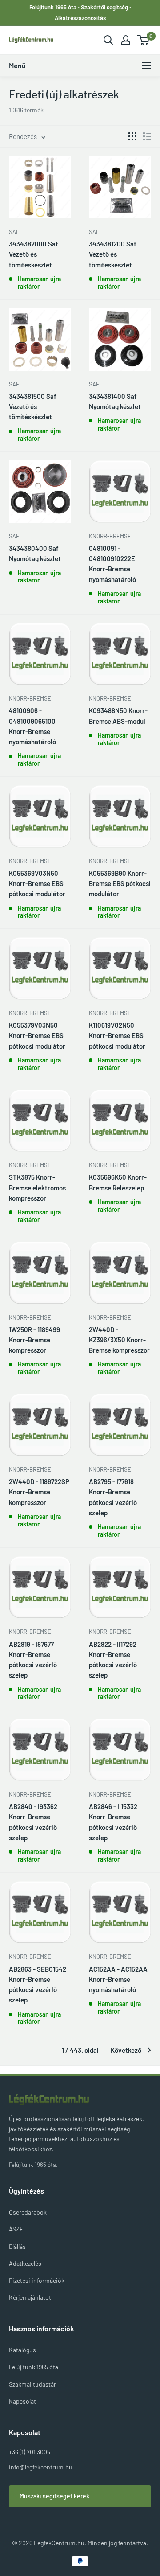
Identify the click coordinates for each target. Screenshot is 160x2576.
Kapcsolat (22, 2401)
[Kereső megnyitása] (108, 40)
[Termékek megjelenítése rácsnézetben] (132, 136)
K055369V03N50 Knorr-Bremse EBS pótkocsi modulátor (37, 884)
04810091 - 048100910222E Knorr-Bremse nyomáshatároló (112, 564)
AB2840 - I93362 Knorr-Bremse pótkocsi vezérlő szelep (33, 1822)
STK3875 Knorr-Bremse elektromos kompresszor (37, 1188)
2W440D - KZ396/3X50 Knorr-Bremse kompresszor (119, 1340)
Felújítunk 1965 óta (34, 2367)
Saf (14, 232)
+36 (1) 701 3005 (30, 2452)
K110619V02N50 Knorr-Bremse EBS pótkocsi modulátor (117, 1036)
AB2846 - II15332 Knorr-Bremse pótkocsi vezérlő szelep (113, 1822)
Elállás (17, 2246)
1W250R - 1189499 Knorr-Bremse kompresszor (34, 1340)
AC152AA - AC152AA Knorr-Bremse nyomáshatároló (118, 1979)
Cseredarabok (28, 2212)
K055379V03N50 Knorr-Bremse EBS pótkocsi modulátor (37, 1036)
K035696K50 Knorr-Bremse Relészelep (118, 1182)
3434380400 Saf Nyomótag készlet (35, 553)
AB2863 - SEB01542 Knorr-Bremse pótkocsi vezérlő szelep (38, 1985)
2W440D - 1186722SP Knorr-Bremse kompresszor (39, 1492)
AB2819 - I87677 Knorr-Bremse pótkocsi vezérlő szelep (33, 1660)
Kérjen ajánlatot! (31, 2297)
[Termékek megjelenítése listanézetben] (147, 136)
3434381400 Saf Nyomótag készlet (115, 401)
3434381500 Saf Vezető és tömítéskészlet (33, 407)
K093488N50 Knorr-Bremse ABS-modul (118, 716)
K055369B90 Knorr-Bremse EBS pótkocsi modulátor (120, 884)
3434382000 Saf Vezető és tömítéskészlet (34, 254)
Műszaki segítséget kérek (54, 2496)
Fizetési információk (37, 2280)
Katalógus (22, 2350)
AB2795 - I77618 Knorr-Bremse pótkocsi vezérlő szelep (113, 1497)
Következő (126, 2050)
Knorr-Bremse (110, 536)
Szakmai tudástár (32, 2384)
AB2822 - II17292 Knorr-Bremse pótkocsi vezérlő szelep (113, 1660)
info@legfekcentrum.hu (41, 2467)
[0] (144, 40)
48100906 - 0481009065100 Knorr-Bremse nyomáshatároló (32, 726)
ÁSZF (16, 2229)
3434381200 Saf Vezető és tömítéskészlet (113, 254)
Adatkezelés (25, 2263)
